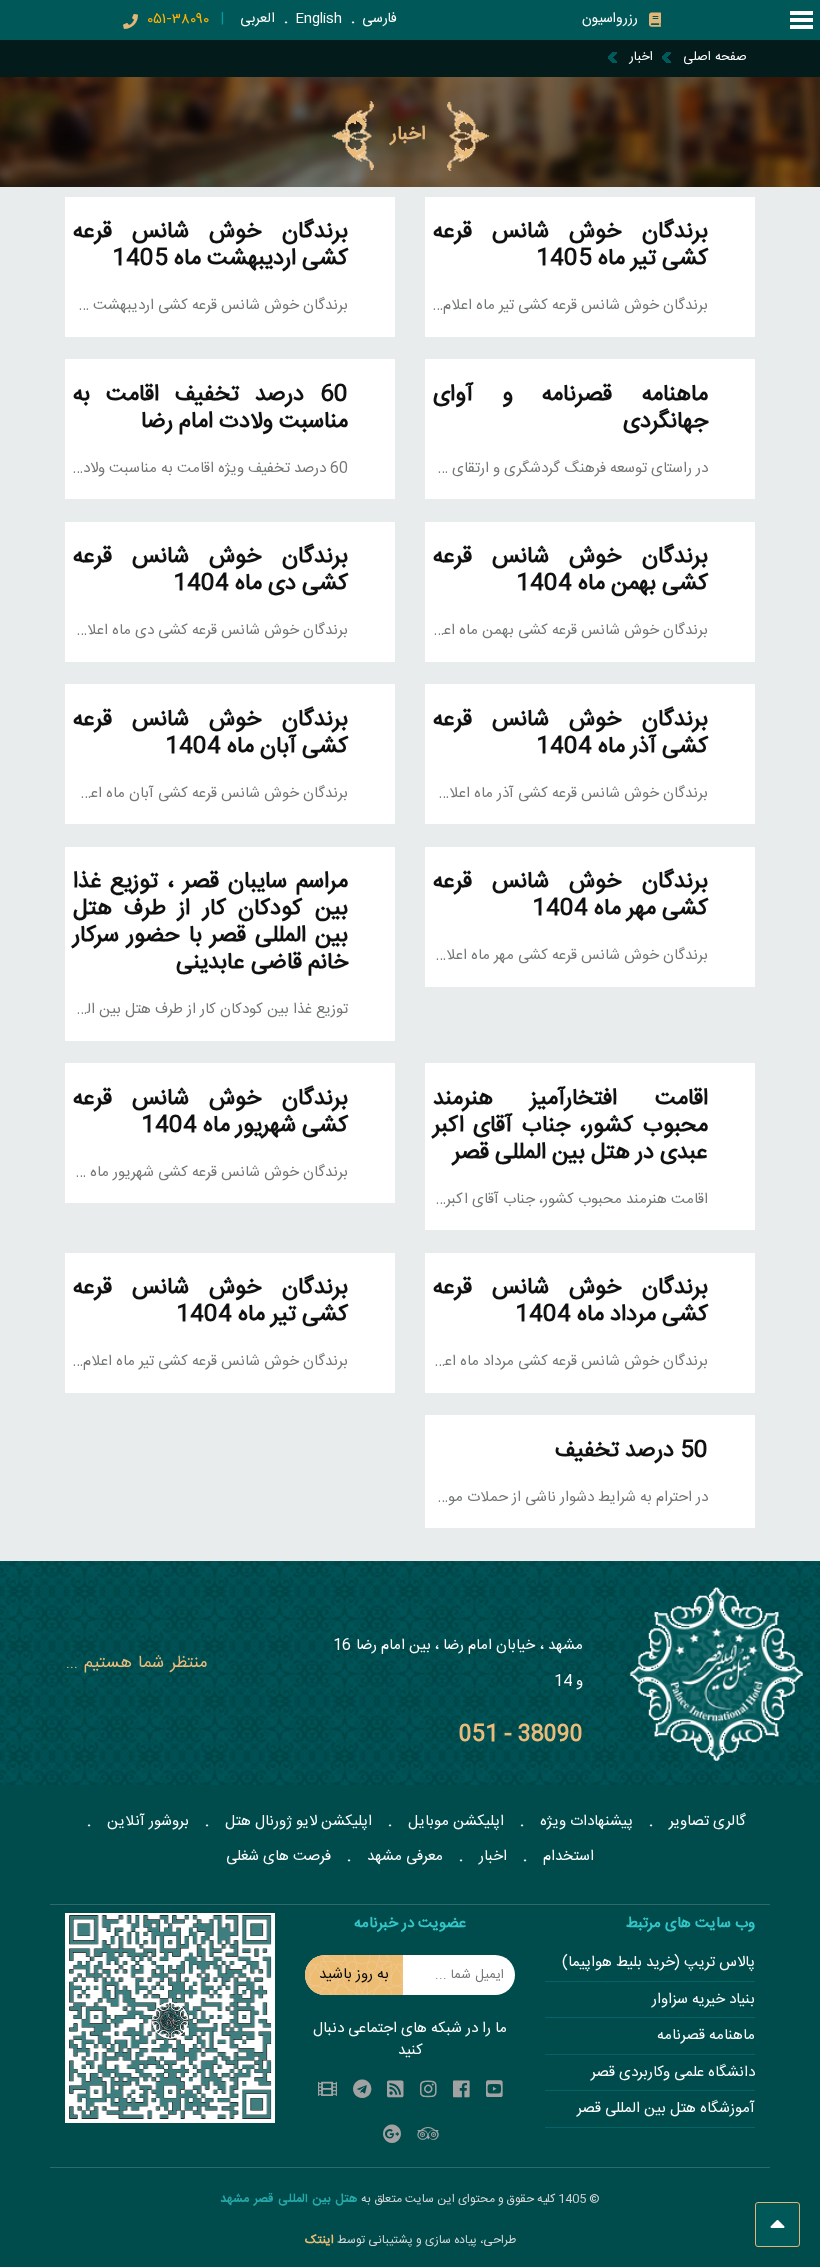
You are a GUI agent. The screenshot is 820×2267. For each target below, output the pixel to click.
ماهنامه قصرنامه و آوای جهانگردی (570, 409)
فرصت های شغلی (278, 1856)
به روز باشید (354, 1974)
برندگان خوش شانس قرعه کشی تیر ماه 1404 (210, 1302)
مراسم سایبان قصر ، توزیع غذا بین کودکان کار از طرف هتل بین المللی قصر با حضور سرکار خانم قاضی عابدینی (210, 923)
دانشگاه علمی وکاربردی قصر (673, 2073)
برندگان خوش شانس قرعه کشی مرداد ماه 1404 (570, 1302)
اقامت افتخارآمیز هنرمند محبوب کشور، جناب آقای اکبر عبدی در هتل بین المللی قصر (570, 1126)
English (318, 19)
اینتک (321, 2240)
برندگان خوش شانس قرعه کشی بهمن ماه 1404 (570, 571)
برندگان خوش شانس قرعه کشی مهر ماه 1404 (570, 896)
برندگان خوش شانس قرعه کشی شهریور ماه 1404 (210, 1113)
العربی (257, 19)
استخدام (568, 1856)
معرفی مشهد (405, 1856)
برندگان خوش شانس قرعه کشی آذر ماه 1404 (570, 734)
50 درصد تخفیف (631, 1451)
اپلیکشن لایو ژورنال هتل (298, 1821)
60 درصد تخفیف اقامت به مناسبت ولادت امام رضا (210, 409)
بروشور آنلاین (148, 1821)
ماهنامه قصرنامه (706, 2036)
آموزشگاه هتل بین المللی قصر (666, 2109)
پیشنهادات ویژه (586, 1821)
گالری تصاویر (707, 1821)
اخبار (493, 1856)
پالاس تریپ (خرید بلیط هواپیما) (658, 1963)
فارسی (379, 19)
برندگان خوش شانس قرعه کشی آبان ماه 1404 (210, 734)
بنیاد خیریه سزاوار (703, 2000)
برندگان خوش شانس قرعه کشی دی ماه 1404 (210, 571)
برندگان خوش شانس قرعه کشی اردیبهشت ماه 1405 (210, 246)
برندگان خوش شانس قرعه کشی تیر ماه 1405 (570, 246)
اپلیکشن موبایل (456, 1821)
